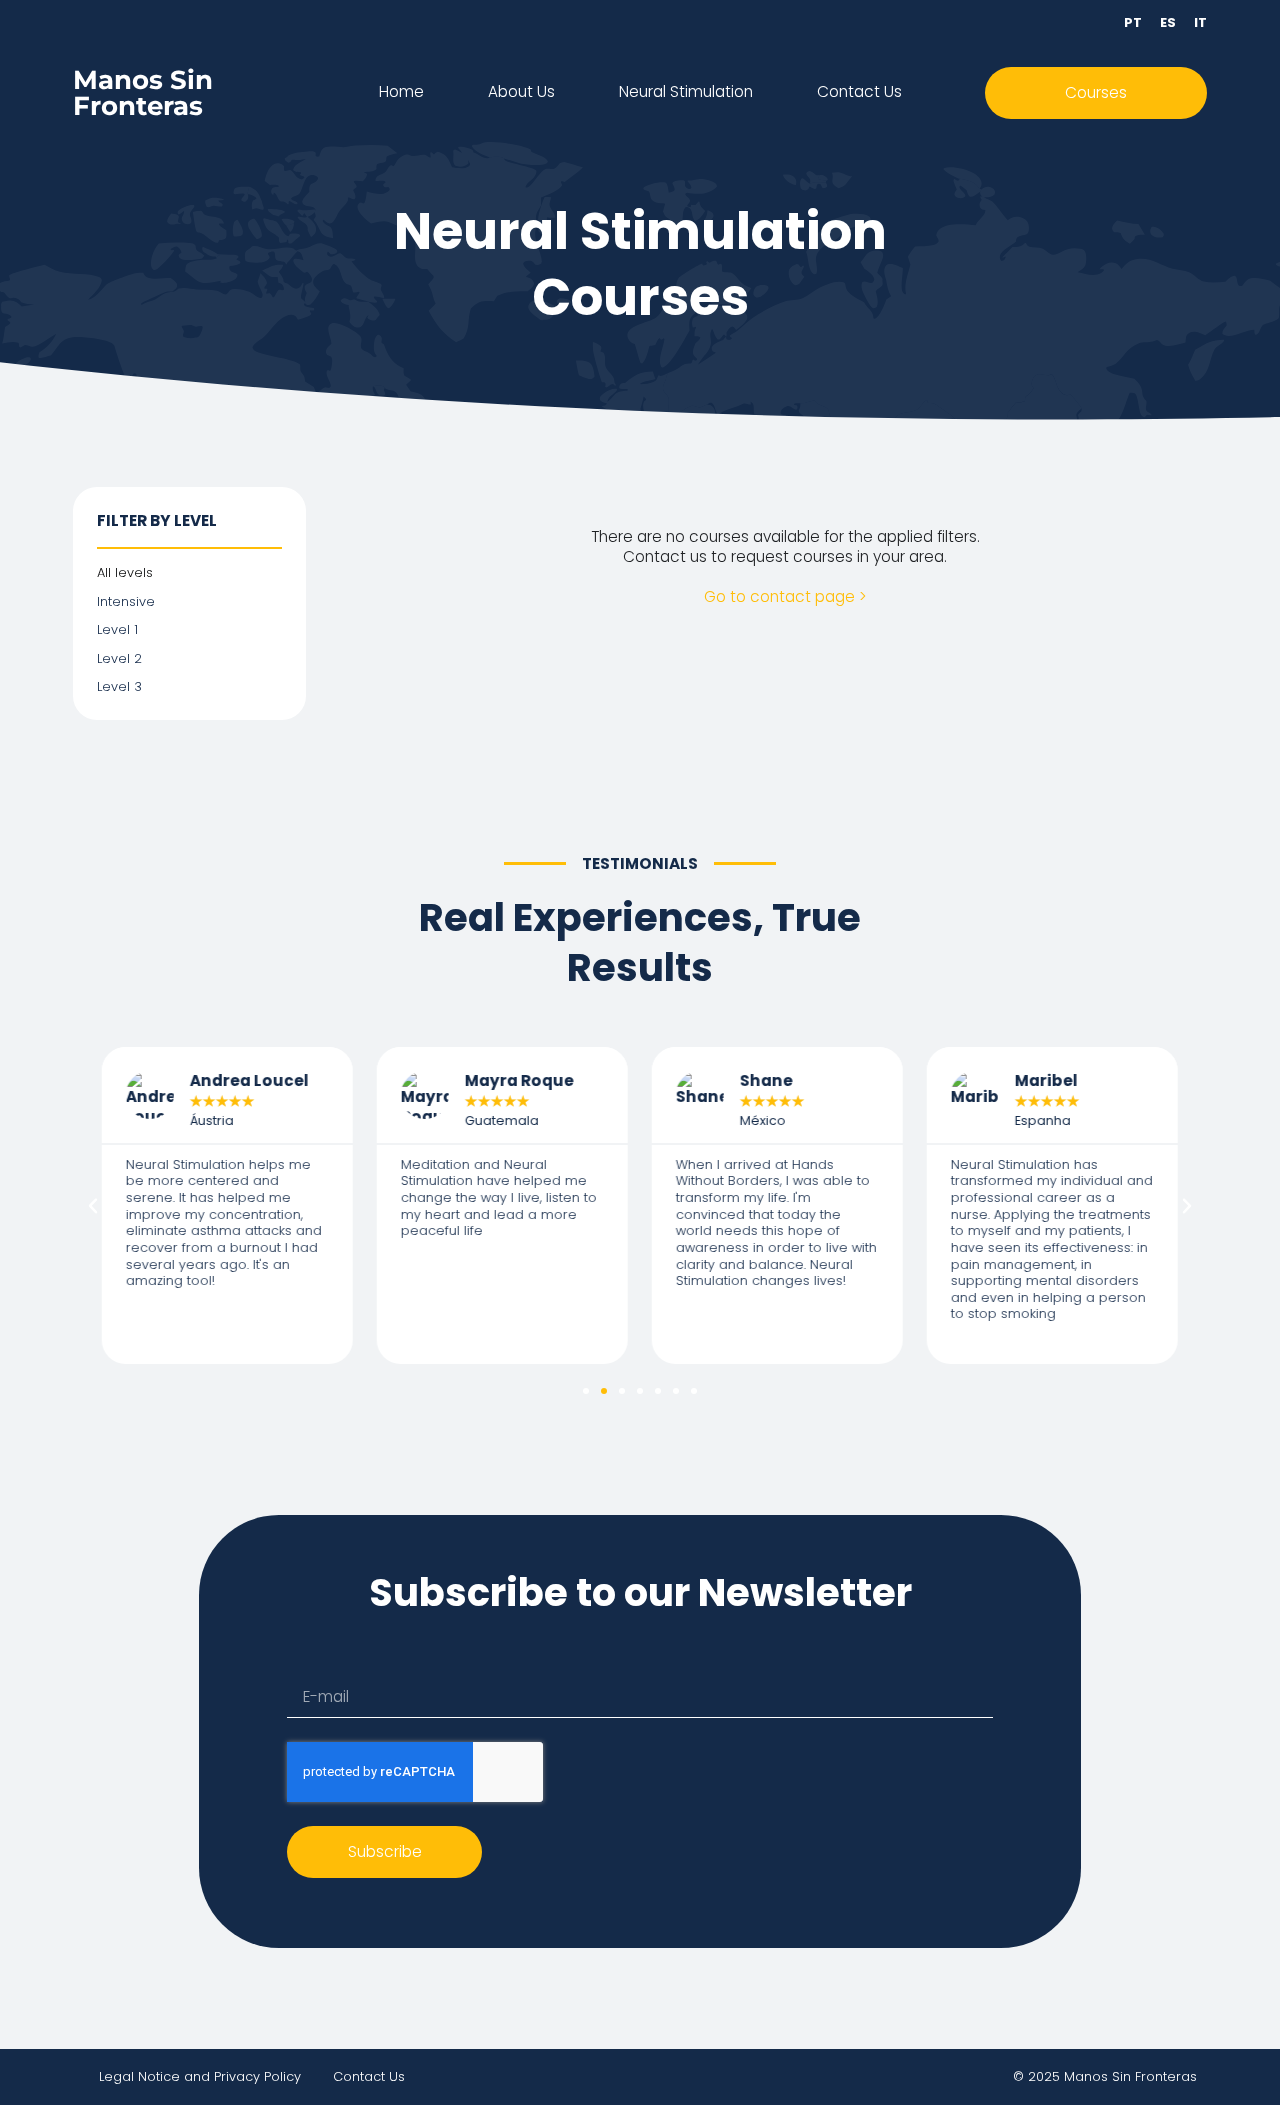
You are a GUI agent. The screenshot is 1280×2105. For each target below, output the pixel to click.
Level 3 (119, 687)
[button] (93, 1206)
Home (401, 91)
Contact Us (859, 91)
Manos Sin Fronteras (143, 92)
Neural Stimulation (686, 91)
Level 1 (117, 630)
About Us (521, 91)
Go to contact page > (785, 596)
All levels (125, 573)
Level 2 (119, 659)
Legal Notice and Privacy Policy (200, 2077)
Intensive (126, 602)
